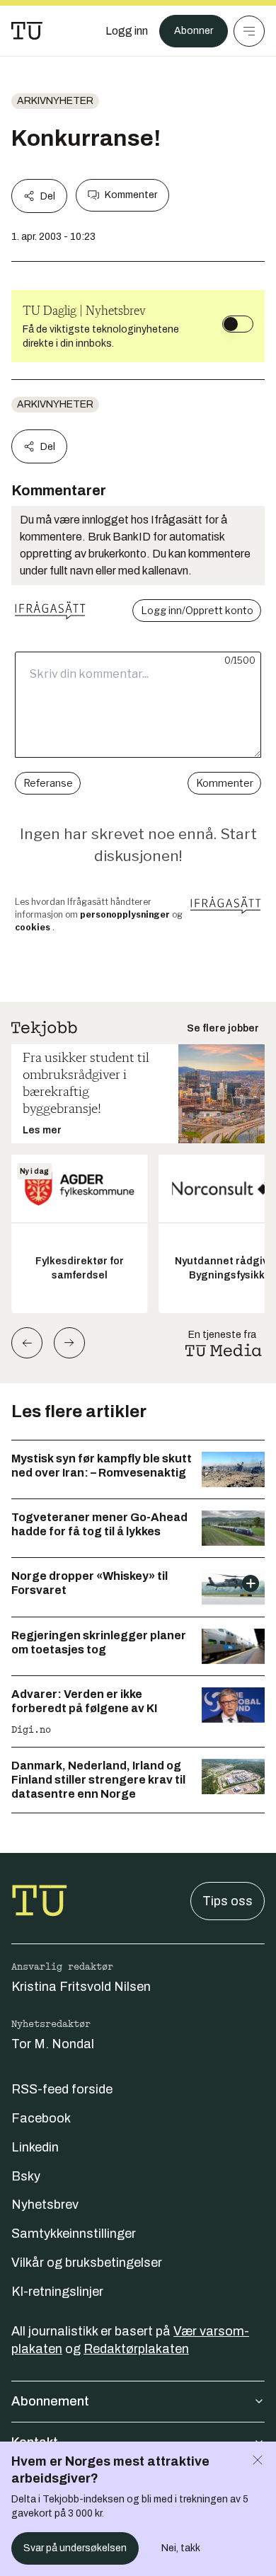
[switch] (238, 324)
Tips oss (228, 1901)
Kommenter (131, 195)
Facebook (41, 2118)
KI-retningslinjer (57, 2292)
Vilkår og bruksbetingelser (87, 2263)
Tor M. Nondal (53, 2044)
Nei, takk (181, 2548)
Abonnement (50, 2401)
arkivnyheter (55, 101)
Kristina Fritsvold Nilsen (81, 1987)
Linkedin (35, 2147)
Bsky (26, 2176)
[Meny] (249, 31)
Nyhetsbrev (45, 2205)
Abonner (194, 31)
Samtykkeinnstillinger (74, 2234)
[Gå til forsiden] (27, 31)
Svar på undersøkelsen (75, 2548)
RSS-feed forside (62, 2089)
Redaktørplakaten (136, 2349)
